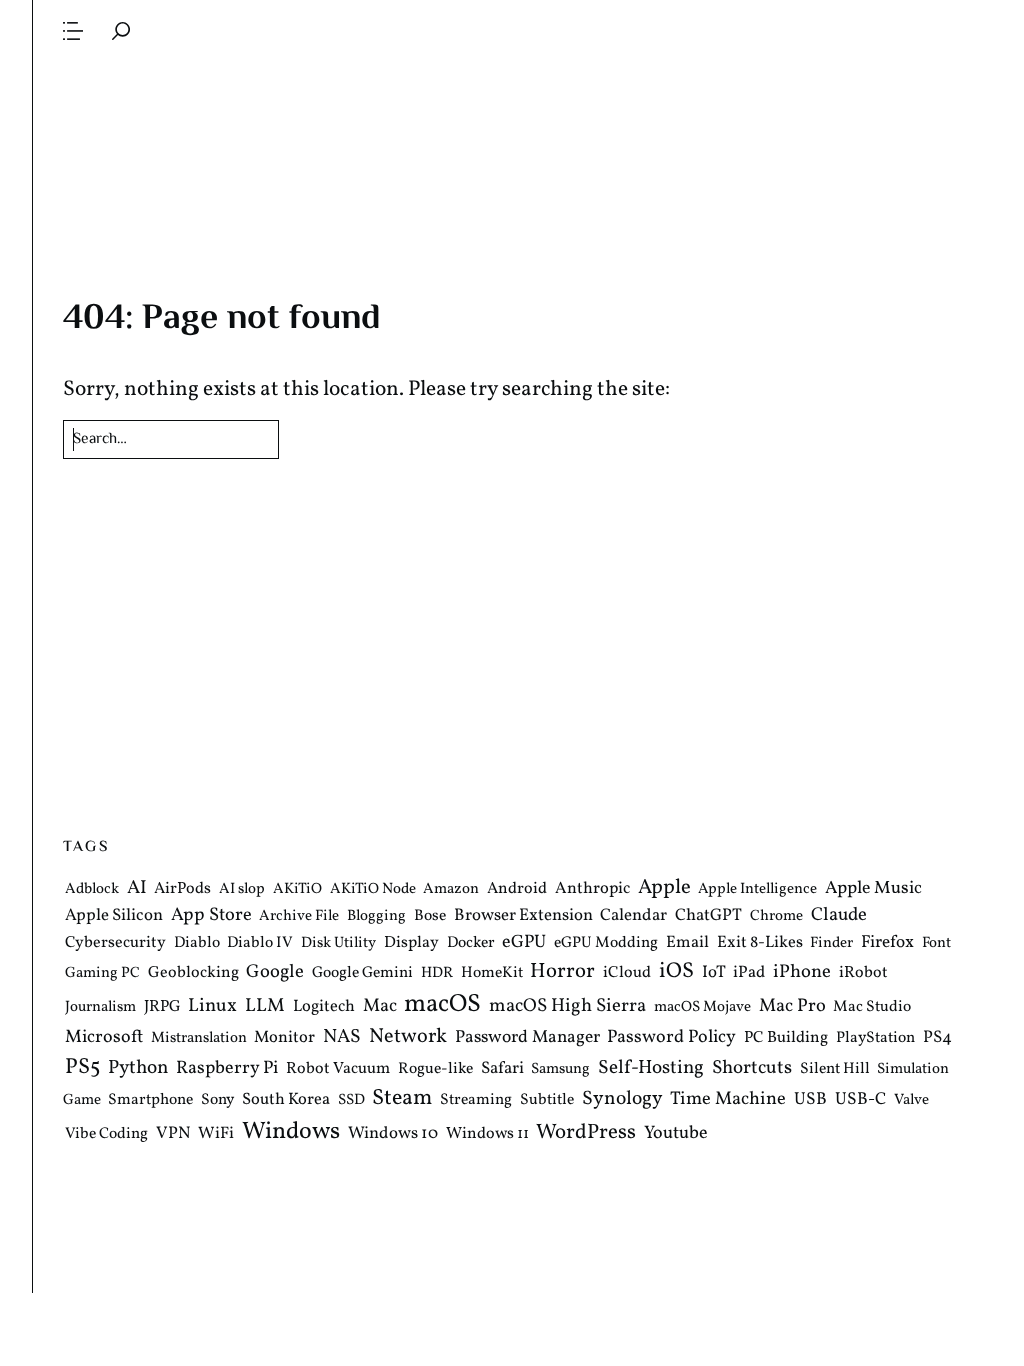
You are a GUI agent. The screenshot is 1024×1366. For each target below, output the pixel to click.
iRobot (863, 973)
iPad (749, 972)
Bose (430, 917)
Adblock (92, 889)
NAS (342, 1037)
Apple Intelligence (757, 889)
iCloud (627, 973)
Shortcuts (752, 1068)
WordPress (586, 1132)
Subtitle (547, 1101)
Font (936, 943)
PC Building (786, 1038)
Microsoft (104, 1037)
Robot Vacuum (338, 1069)
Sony (217, 1101)
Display (411, 943)
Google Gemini (362, 973)
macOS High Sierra (567, 1006)
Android (517, 889)
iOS (676, 971)
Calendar (633, 916)
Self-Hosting (651, 1068)
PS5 (82, 1067)
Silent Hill (835, 1069)
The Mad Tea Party (513, 122)
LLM (265, 1006)
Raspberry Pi (227, 1068)
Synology (622, 1100)
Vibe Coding (106, 1134)
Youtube (676, 1133)
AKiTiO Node (373, 889)
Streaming (476, 1101)
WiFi (216, 1133)
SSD (351, 1101)
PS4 (937, 1037)
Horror (562, 971)
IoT (714, 972)
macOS (442, 1004)
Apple (664, 887)
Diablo (197, 943)
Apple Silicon (114, 916)
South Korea (286, 1100)
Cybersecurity (115, 943)
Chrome (776, 917)
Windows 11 (487, 1134)
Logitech (324, 1006)
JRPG (162, 1007)
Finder (831, 943)
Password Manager (527, 1037)
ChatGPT (708, 916)
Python (138, 1068)
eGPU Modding (606, 943)
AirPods (182, 889)
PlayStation (875, 1038)
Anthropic (592, 888)
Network (408, 1037)
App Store (211, 916)
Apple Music (873, 888)
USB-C (860, 1101)
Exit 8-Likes (760, 942)
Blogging (376, 917)
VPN (173, 1133)
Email (687, 942)
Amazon (451, 889)
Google (275, 972)
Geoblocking (193, 973)
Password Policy (671, 1037)
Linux (212, 1006)
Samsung (560, 1069)
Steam (402, 1099)
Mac (380, 1006)
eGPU (524, 942)
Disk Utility (338, 943)
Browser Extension (523, 916)
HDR (437, 973)
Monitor (284, 1037)
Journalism (100, 1007)
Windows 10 (393, 1133)
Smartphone (150, 1101)
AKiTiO (297, 889)
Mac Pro (792, 1006)
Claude (839, 916)
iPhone (802, 972)
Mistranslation (199, 1038)
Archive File (299, 917)
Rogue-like (435, 1069)
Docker (471, 943)
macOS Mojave (702, 1007)
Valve (911, 1101)
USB (810, 1101)
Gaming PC (102, 973)
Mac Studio (872, 1007)
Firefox (887, 943)
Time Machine (728, 1100)
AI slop (242, 889)
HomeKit (492, 973)
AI (137, 888)
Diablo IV (260, 943)
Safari (502, 1068)
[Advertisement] (513, 628)
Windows (291, 1132)
